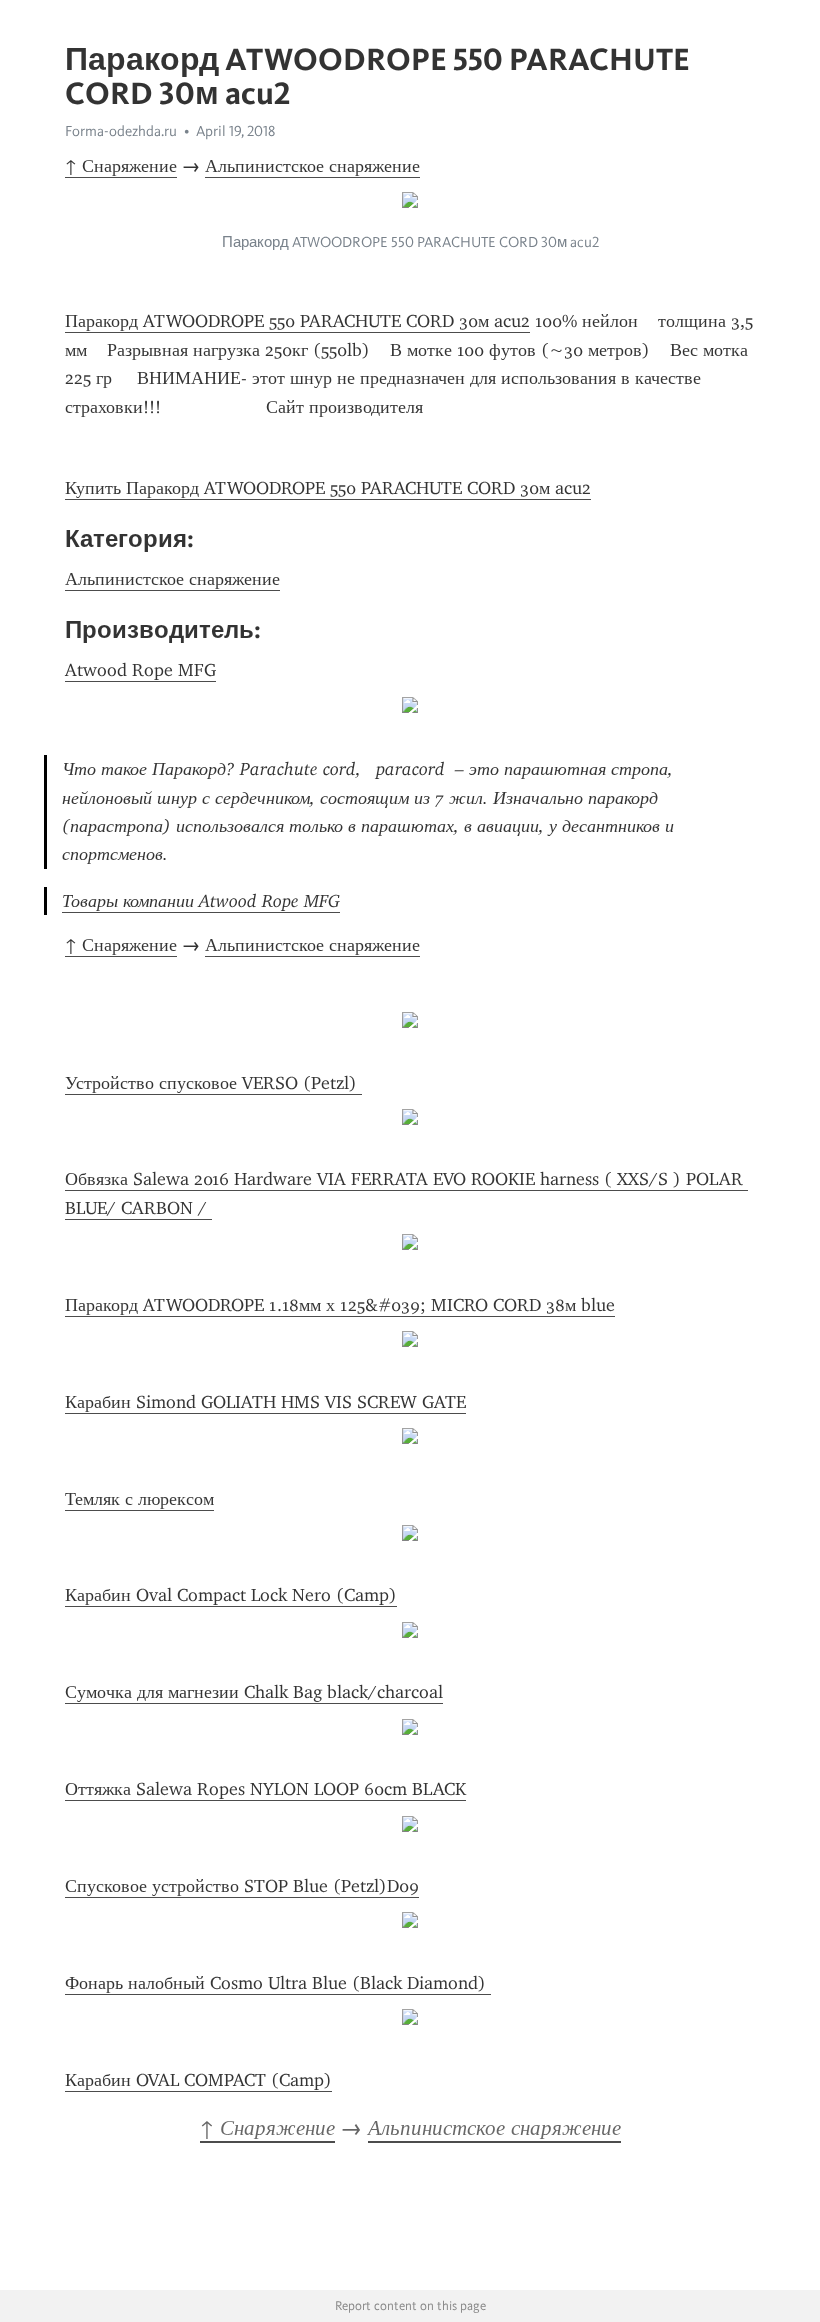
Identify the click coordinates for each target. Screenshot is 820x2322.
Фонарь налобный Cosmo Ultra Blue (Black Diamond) (278, 1983)
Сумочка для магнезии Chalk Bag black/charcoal (254, 1692)
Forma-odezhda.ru (121, 131)
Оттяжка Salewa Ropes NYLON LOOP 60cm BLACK (265, 1789)
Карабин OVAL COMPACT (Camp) (198, 2080)
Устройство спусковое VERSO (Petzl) (213, 1083)
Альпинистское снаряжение (312, 166)
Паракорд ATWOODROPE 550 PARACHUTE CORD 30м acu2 (297, 321)
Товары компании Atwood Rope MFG (201, 901)
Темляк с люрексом (139, 1499)
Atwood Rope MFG (140, 670)
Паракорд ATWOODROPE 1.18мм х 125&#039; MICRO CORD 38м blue (340, 1305)
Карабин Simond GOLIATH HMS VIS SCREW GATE (265, 1402)
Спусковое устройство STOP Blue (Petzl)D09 (242, 1886)
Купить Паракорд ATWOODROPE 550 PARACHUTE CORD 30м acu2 (328, 488)
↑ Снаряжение (121, 166)
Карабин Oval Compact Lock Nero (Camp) (231, 1595)
